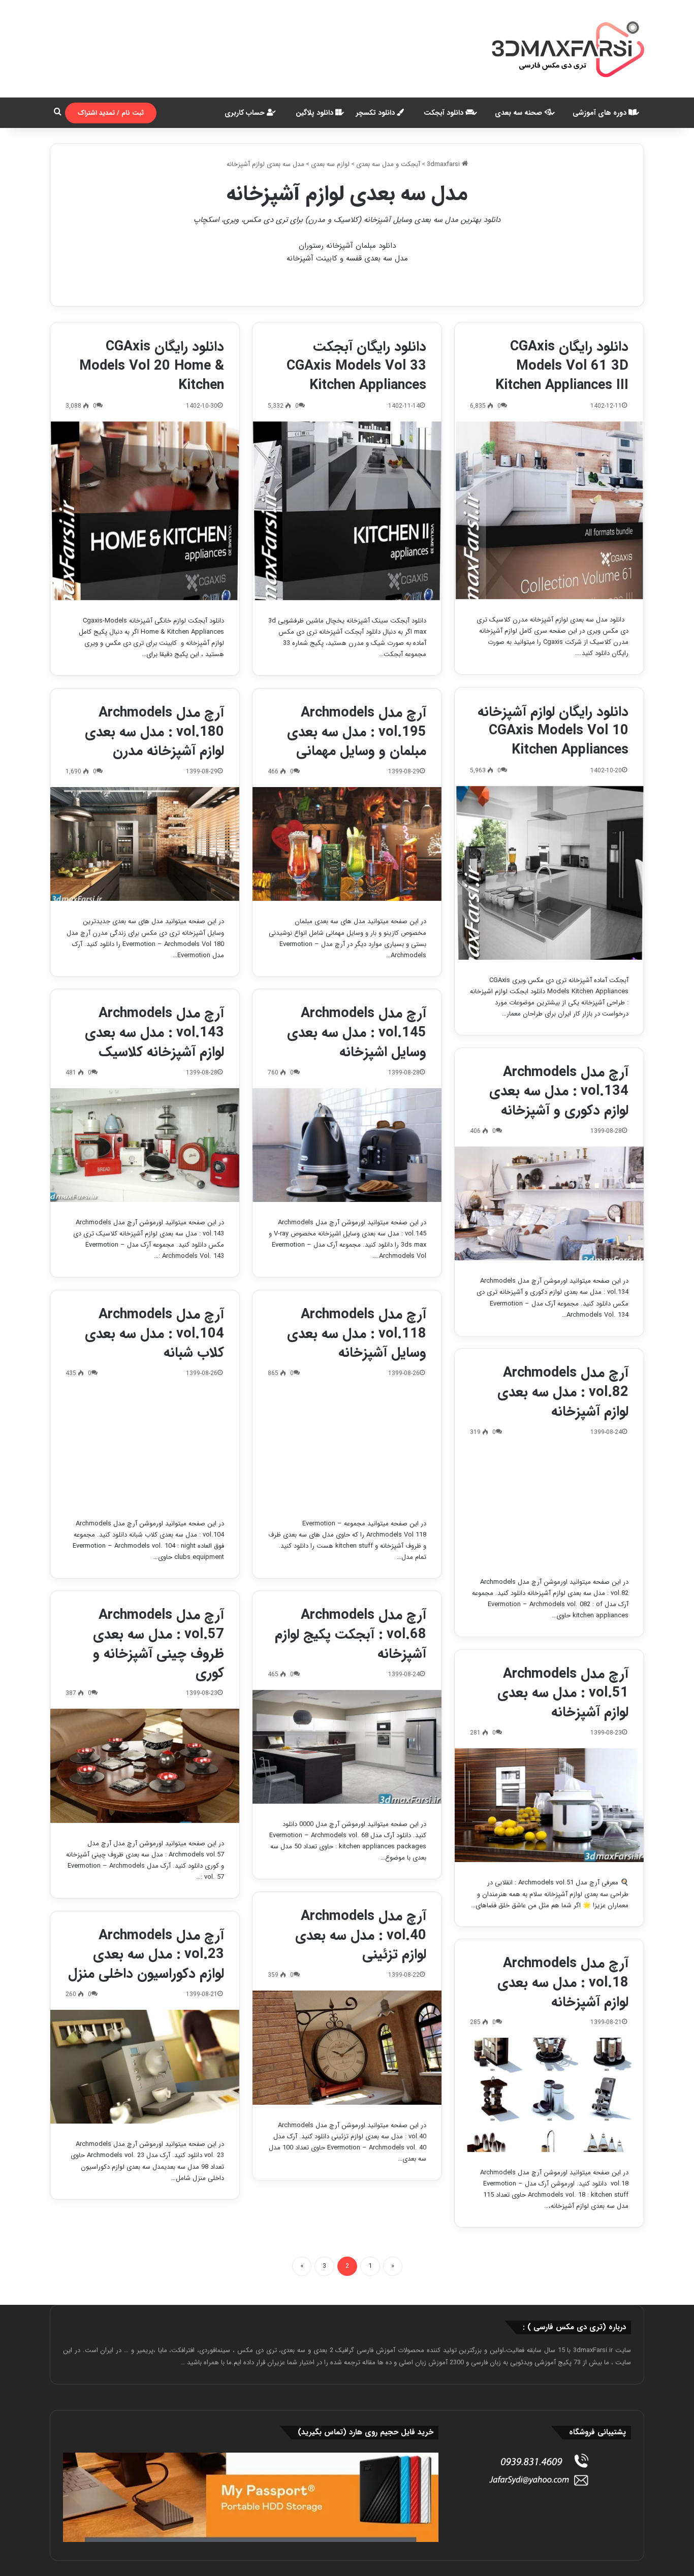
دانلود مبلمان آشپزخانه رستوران (347, 246)
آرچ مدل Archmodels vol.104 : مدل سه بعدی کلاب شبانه (154, 1334)
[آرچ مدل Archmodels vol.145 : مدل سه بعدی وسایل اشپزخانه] (347, 1145)
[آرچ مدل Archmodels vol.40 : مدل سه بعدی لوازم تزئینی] (347, 2047)
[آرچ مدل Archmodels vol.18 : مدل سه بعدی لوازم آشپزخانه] (549, 2095)
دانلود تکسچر (376, 113)
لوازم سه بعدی (330, 164)
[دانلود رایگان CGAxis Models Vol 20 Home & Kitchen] (145, 511)
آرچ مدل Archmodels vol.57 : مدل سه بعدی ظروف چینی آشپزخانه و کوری (159, 1644)
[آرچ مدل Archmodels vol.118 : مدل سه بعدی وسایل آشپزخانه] (347, 1446)
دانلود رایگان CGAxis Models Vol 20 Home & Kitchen (152, 366)
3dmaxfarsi (444, 164)
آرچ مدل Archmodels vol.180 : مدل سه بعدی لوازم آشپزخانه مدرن (154, 732)
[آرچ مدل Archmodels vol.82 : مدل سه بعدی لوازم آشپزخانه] (549, 1505)
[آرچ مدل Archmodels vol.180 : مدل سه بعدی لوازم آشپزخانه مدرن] (145, 844)
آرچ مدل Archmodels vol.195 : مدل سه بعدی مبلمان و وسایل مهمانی (357, 732)
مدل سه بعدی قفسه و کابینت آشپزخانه (347, 258)
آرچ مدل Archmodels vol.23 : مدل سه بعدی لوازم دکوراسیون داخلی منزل (146, 1955)
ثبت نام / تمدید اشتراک (111, 113)
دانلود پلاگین (316, 113)
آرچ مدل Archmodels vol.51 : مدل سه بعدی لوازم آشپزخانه (563, 1693)
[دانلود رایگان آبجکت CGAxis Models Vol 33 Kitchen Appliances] (347, 511)
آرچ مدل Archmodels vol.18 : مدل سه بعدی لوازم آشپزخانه (563, 1983)
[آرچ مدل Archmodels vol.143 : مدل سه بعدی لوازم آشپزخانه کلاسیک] (145, 1145)
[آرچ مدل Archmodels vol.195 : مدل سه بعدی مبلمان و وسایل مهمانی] (347, 844)
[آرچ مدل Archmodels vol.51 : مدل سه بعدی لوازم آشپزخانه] (549, 1805)
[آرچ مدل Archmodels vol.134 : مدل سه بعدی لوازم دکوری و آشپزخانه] (549, 1203)
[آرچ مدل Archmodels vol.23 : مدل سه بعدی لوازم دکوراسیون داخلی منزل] (145, 2067)
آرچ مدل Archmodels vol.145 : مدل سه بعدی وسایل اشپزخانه (357, 1033)
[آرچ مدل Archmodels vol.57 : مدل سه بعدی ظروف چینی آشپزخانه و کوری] (145, 1766)
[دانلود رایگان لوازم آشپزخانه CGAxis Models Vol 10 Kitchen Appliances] (549, 873)
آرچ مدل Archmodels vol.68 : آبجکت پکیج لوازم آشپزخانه (351, 1635)
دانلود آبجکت (445, 113)
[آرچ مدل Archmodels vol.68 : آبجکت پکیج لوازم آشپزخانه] (347, 1747)
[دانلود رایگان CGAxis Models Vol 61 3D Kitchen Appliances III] (549, 510)
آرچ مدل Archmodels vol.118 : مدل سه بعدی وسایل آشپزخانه (357, 1334)
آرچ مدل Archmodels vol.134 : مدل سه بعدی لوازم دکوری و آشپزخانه (559, 1092)
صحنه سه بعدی (519, 113)
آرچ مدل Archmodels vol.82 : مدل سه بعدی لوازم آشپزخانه (563, 1392)
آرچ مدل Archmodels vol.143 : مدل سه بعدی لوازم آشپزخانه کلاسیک (154, 1033)
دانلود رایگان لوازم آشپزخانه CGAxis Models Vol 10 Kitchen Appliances (553, 731)
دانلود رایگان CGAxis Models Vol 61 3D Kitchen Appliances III (562, 366)
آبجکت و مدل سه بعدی (388, 164)
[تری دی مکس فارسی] (568, 49)
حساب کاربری (246, 113)
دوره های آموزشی (601, 113)
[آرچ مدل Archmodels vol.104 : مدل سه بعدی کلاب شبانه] (145, 1446)
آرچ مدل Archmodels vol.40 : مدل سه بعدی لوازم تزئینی (361, 1936)
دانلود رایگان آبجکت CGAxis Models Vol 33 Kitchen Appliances (356, 366)
